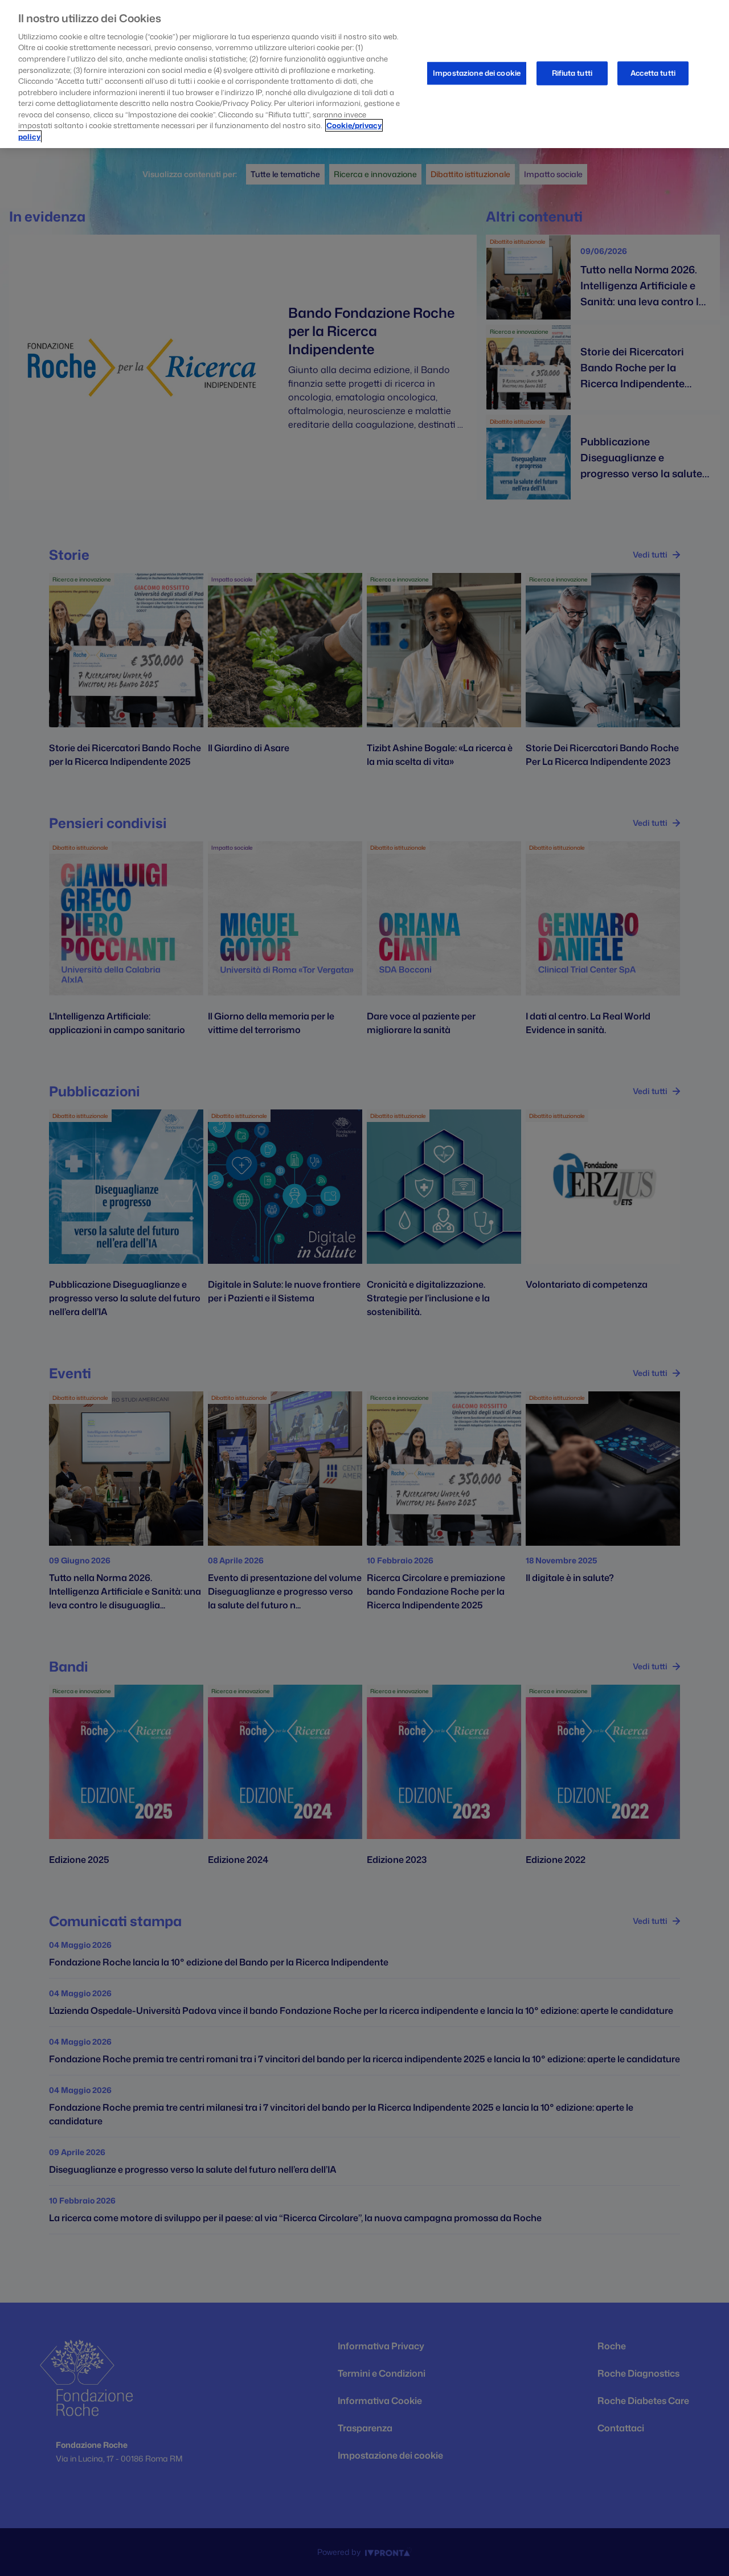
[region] (364, 74)
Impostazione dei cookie (477, 73)
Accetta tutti (653, 73)
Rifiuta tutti (572, 73)
